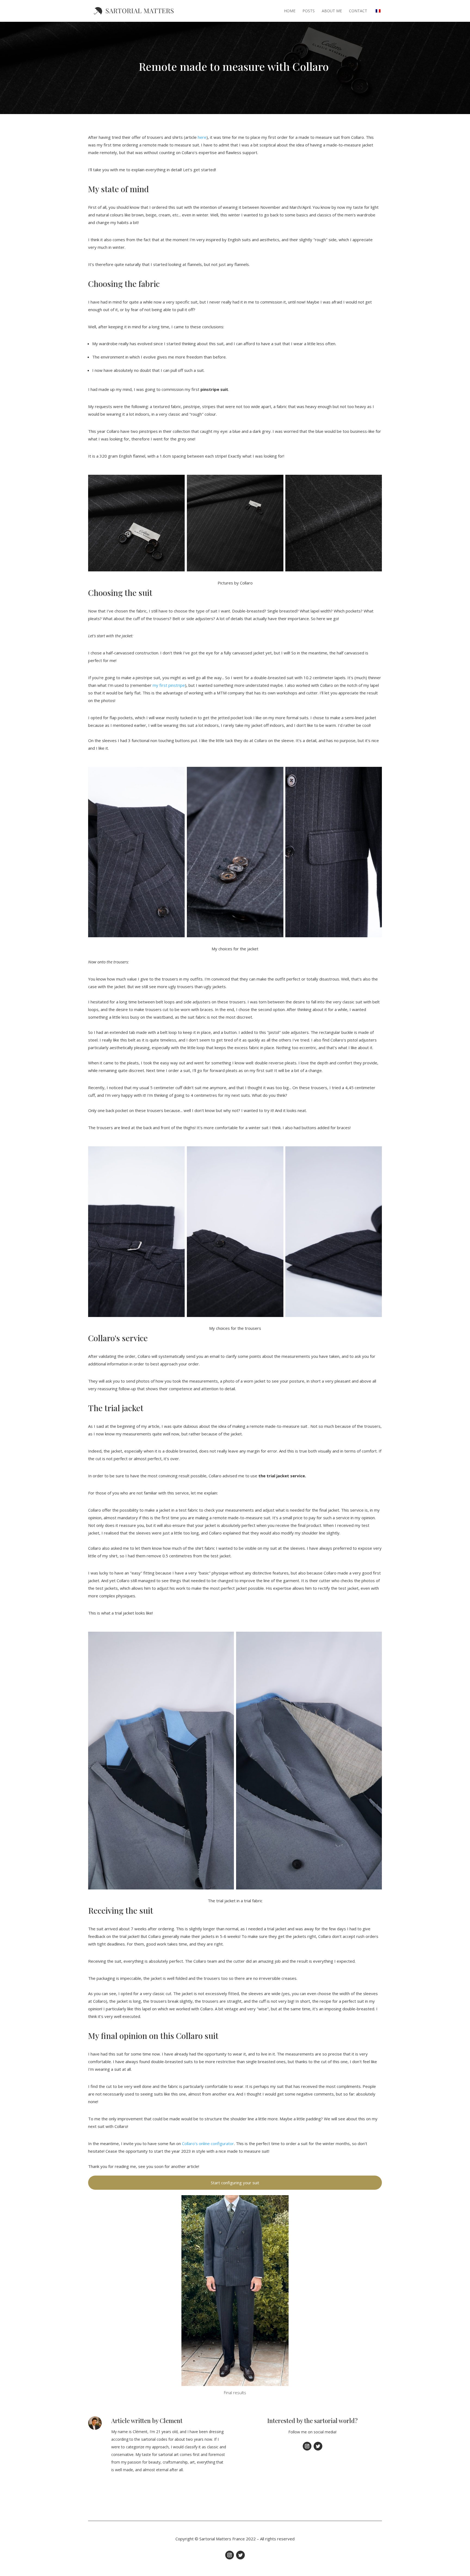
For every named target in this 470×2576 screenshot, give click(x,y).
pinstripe (177, 685)
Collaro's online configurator (208, 2143)
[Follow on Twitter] (318, 2446)
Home (290, 11)
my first (160, 685)
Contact (358, 11)
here (202, 137)
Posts (309, 11)
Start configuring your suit (235, 2183)
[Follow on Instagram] (307, 2446)
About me (332, 11)
